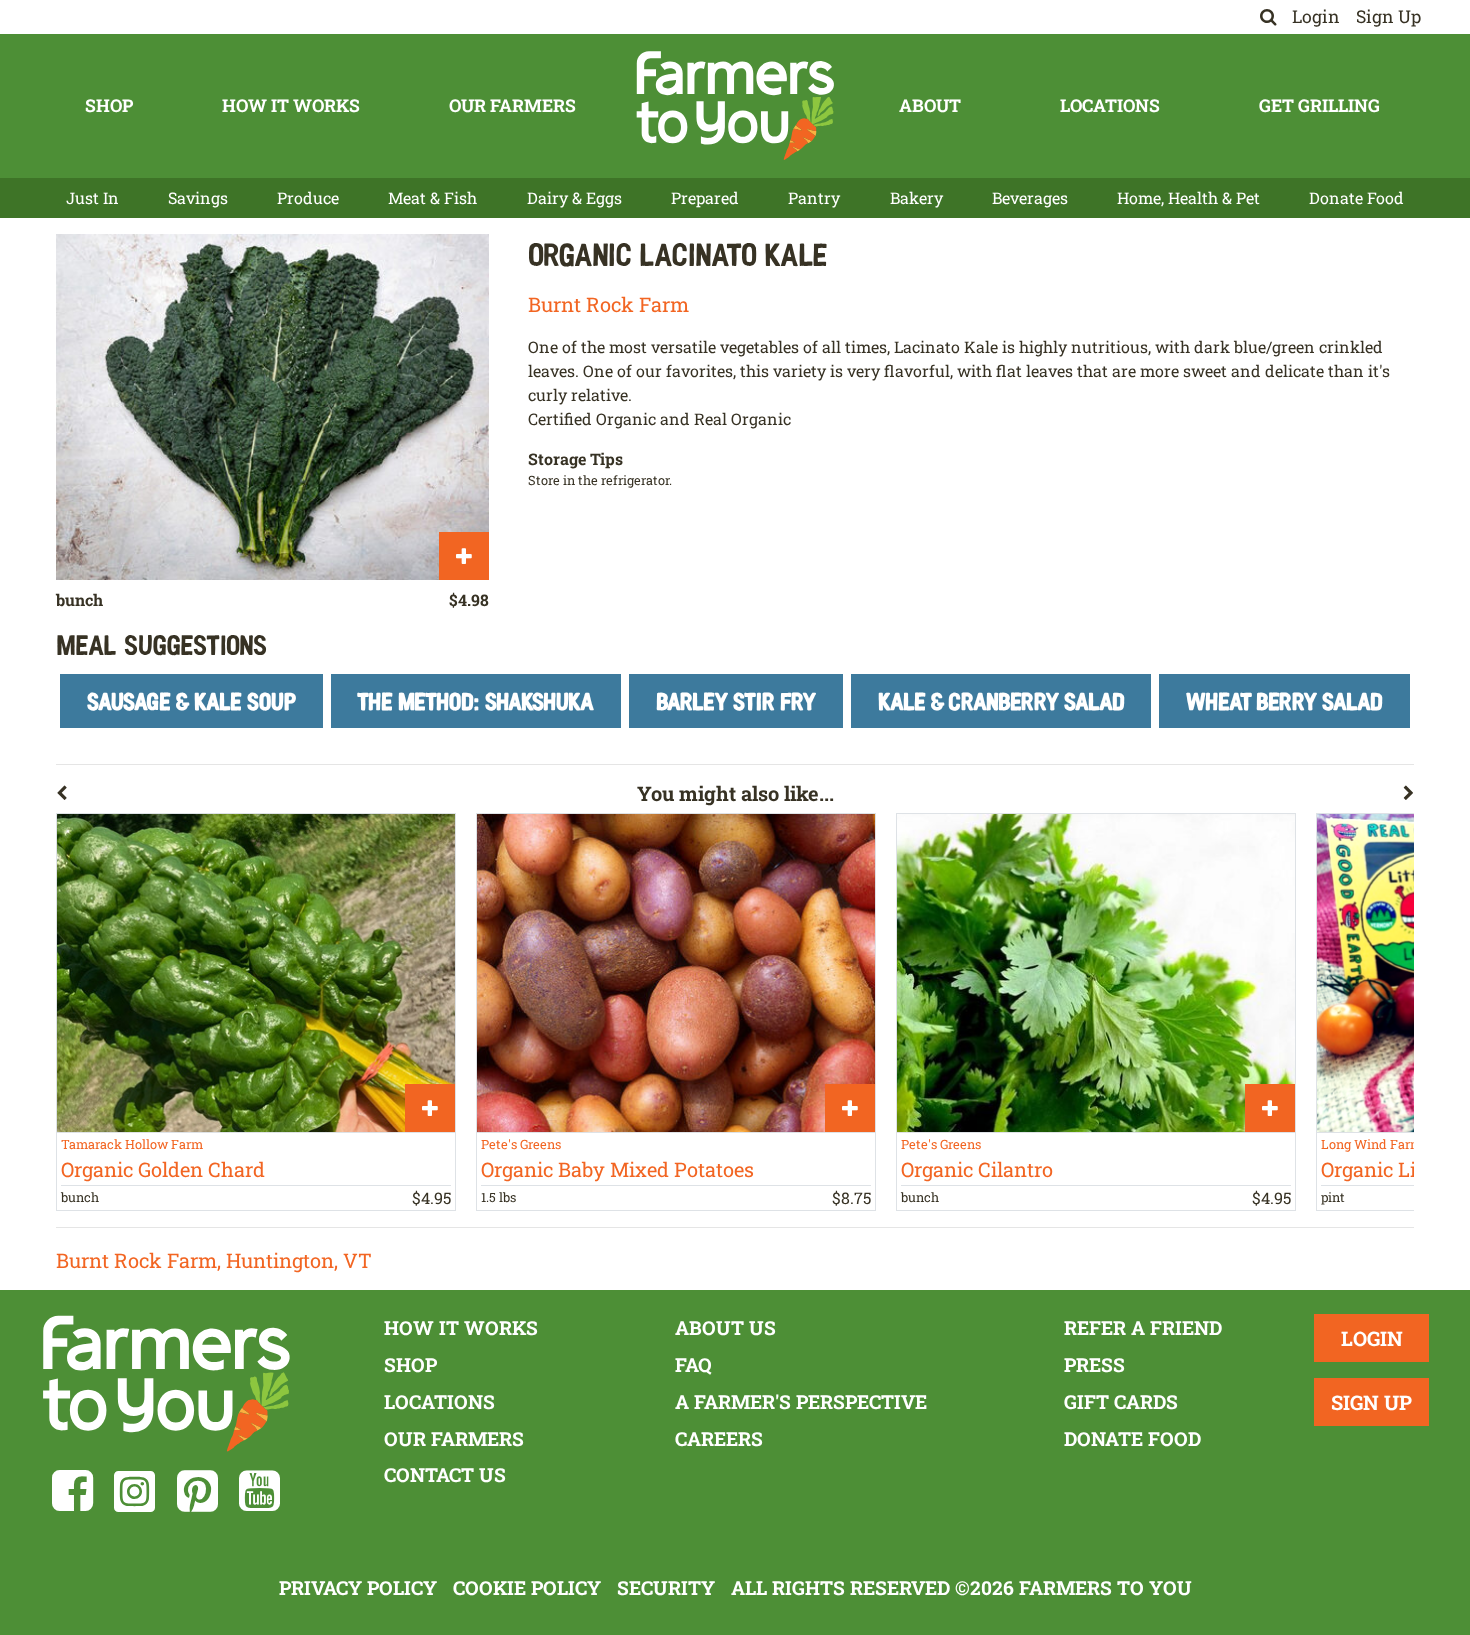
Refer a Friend (1143, 1327)
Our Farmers (512, 105)
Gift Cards (1121, 1401)
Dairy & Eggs (574, 197)
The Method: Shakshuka (475, 700)
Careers (719, 1438)
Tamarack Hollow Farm (132, 1144)
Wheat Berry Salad (1284, 700)
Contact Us (445, 1474)
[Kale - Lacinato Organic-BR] (272, 407)
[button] (346, 797)
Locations (1110, 105)
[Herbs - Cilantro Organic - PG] (1096, 973)
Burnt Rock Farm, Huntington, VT (214, 1260)
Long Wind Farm (1371, 1144)
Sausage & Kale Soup (191, 700)
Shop (109, 105)
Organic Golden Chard (163, 1169)
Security (666, 1587)
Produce (308, 197)
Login (1316, 16)
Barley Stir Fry (736, 700)
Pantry (814, 197)
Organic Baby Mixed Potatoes (617, 1169)
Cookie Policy (527, 1587)
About (930, 105)
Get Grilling (1319, 105)
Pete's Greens (521, 1144)
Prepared (705, 197)
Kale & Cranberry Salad (1001, 700)
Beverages (1030, 197)
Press (1094, 1364)
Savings (198, 197)
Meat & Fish (432, 197)
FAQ (693, 1364)
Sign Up (1388, 16)
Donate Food (1356, 197)
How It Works (291, 105)
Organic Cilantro (977, 1169)
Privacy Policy (358, 1587)
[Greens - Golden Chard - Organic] (256, 973)
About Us (725, 1327)
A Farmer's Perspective (801, 1401)
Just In (92, 197)
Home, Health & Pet (1188, 197)
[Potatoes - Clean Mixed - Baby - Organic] (676, 973)
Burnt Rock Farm (608, 304)
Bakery (916, 197)
